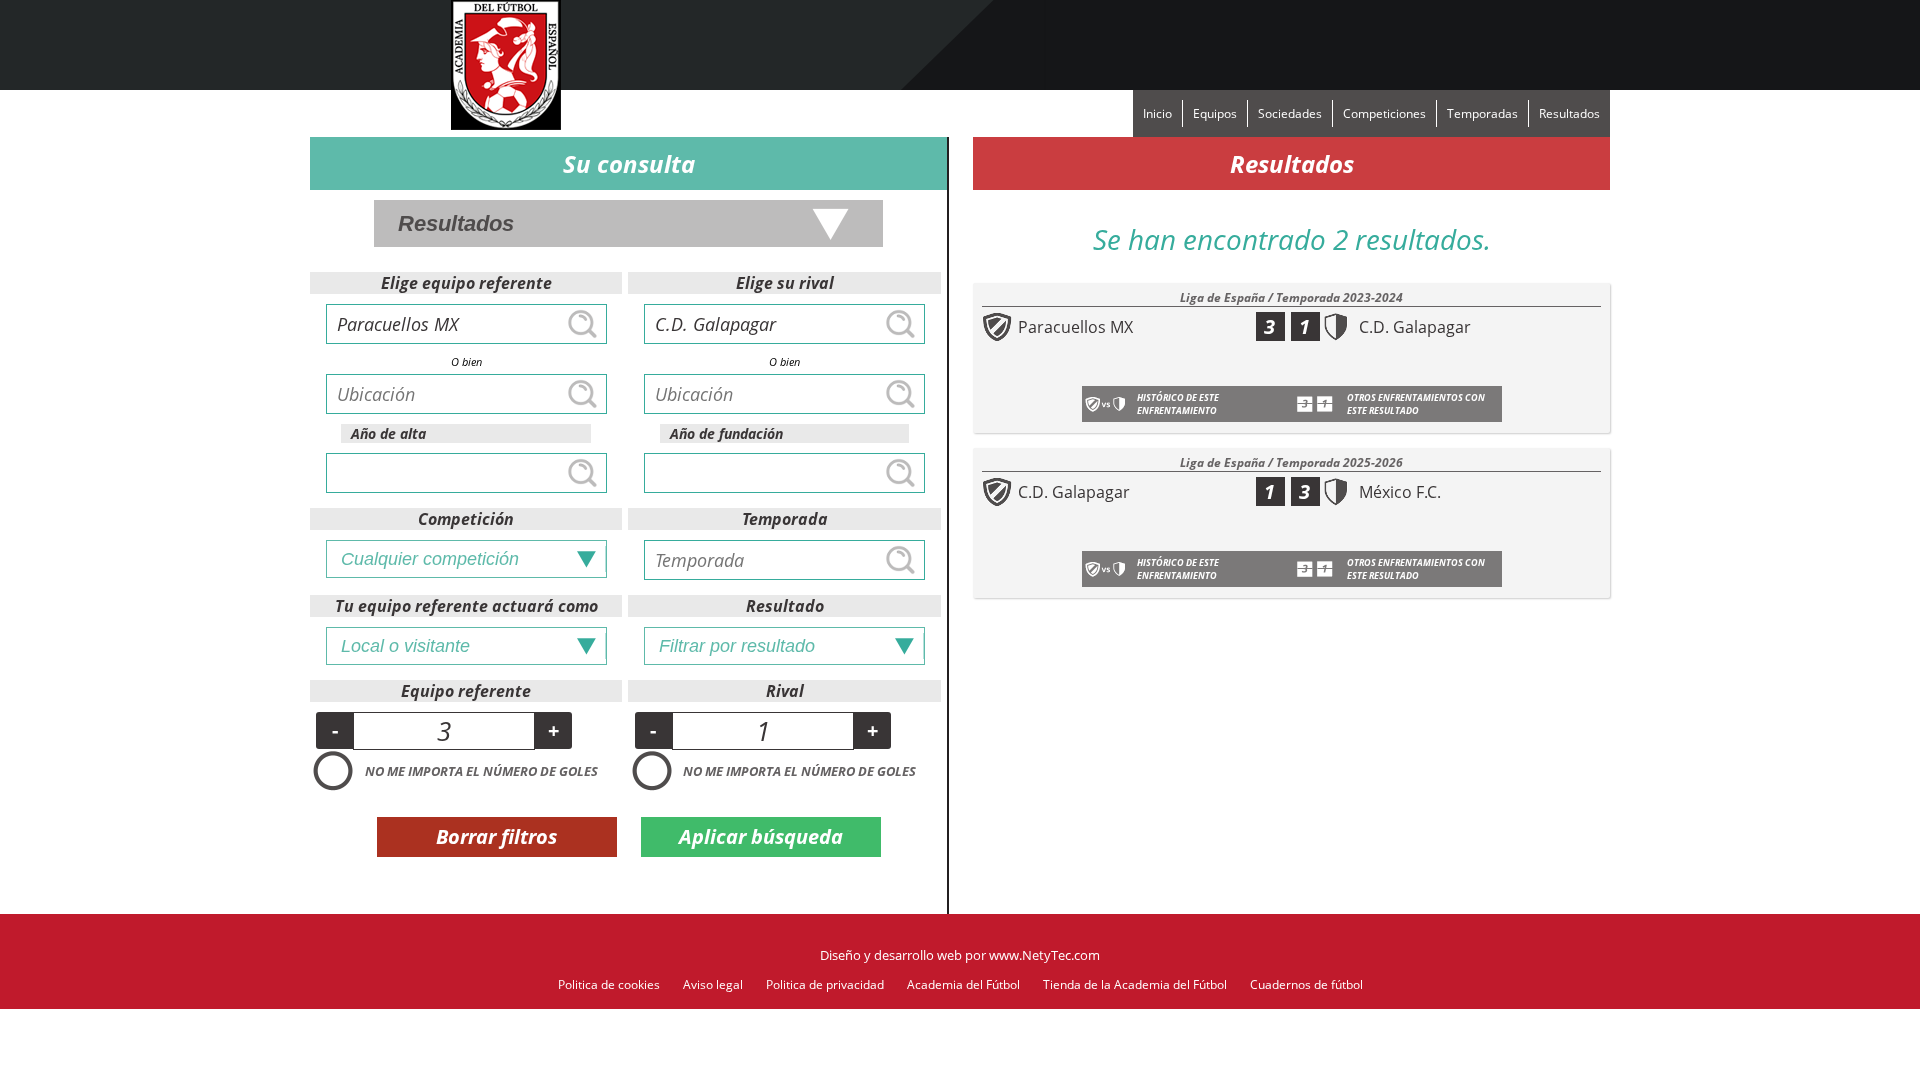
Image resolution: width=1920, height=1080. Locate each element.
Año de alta (388, 433)
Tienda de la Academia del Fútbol (1135, 984)
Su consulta (629, 163)
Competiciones (1384, 113)
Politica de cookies (609, 984)
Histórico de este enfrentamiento (1178, 404)
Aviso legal (713, 984)
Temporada (785, 519)
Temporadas (1482, 113)
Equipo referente (466, 691)
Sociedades (1290, 113)
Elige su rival (785, 283)
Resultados (1569, 113)
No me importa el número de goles (481, 771)
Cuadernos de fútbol (1306, 984)
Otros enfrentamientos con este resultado (1416, 404)
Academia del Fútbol (963, 984)
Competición (466, 519)
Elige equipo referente (466, 283)
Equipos (1215, 113)
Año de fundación (726, 433)
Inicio (1157, 113)
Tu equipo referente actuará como (466, 606)
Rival (785, 691)
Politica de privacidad (825, 984)
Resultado (785, 606)
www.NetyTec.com (1044, 955)
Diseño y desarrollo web (891, 955)
